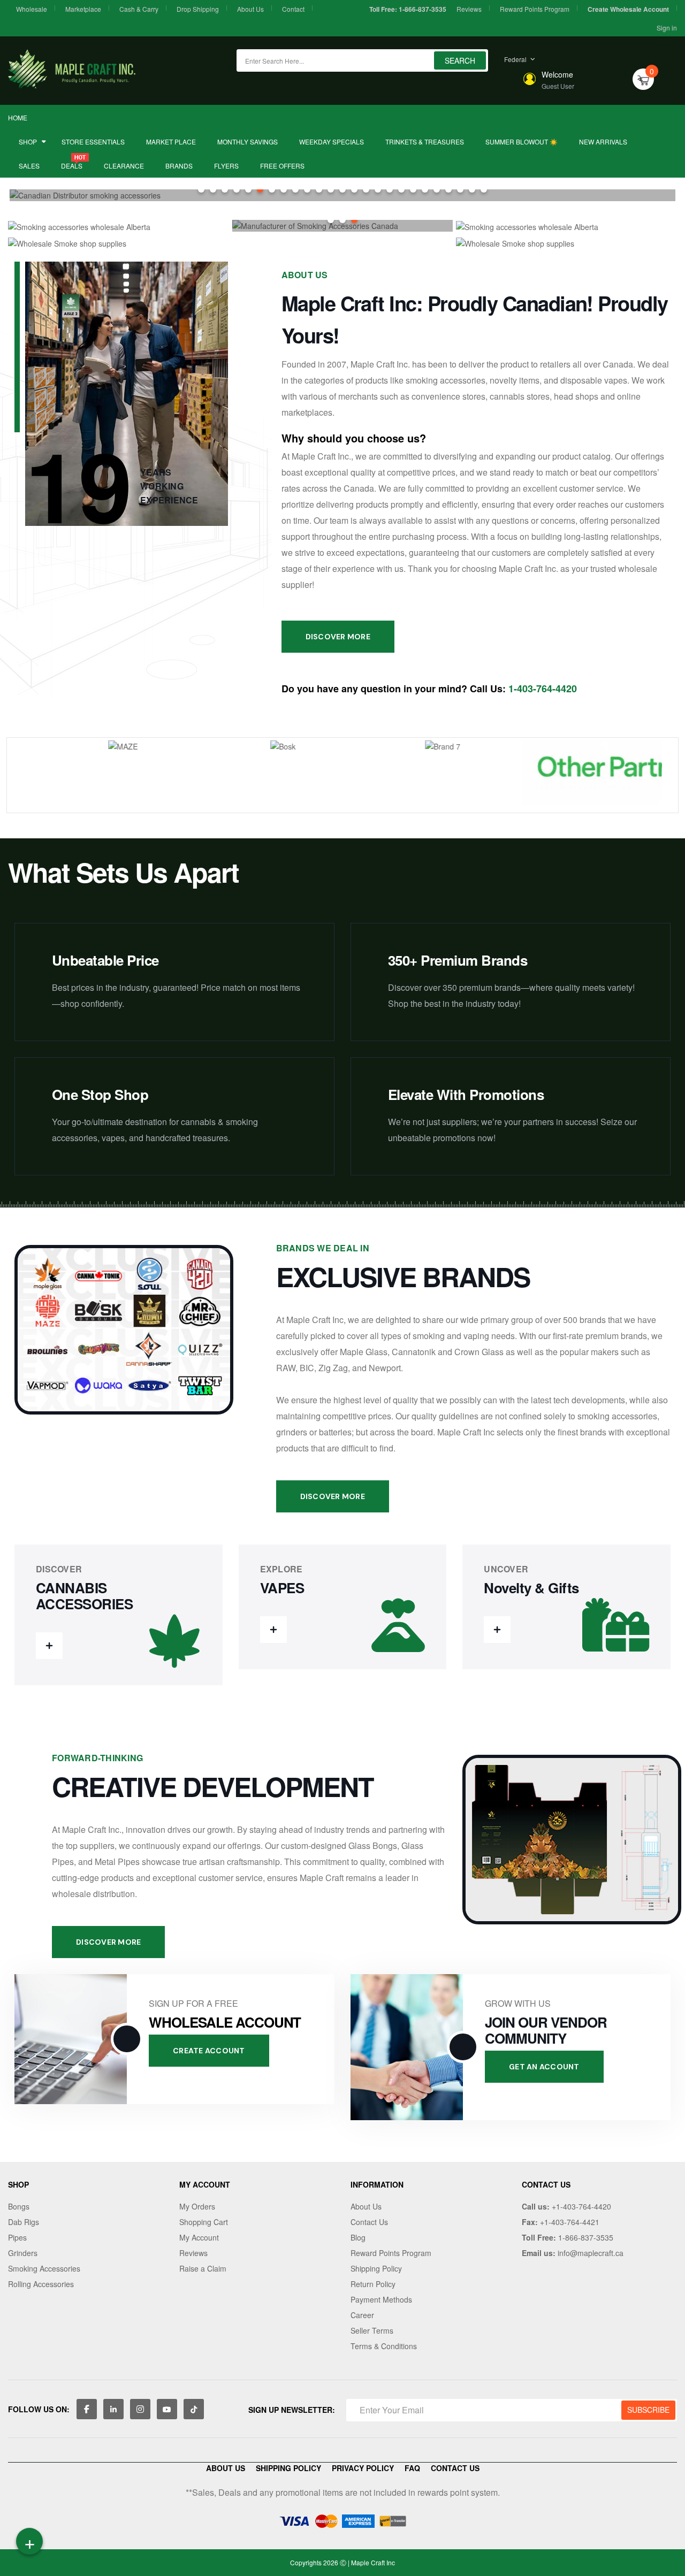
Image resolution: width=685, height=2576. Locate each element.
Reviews (469, 9)
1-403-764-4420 (543, 689)
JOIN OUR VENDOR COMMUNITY (546, 2030)
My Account (199, 2237)
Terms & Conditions (384, 2346)
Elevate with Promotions (466, 1094)
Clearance (124, 166)
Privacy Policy (363, 2468)
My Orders (197, 2206)
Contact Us (369, 2222)
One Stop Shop (100, 1094)
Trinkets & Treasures (425, 142)
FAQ (412, 2468)
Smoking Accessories (44, 2268)
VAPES (282, 1588)
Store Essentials (93, 142)
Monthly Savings (248, 142)
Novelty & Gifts (531, 1588)
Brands (179, 166)
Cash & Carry (139, 9)
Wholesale (32, 9)
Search (460, 60)
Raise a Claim (203, 2268)
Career (362, 2315)
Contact (293, 9)
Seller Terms (372, 2330)
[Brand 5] (103, 775)
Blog (358, 2237)
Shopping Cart (204, 2222)
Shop (28, 142)
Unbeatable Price (105, 960)
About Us (250, 9)
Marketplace (83, 9)
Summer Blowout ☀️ (522, 142)
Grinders (23, 2253)
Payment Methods (381, 2299)
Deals (72, 166)
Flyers (226, 166)
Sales (29, 166)
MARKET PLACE (171, 142)
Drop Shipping (198, 9)
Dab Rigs (24, 2222)
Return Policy (373, 2284)
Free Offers (282, 166)
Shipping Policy (376, 2268)
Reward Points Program (535, 9)
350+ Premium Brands (458, 960)
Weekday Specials (332, 142)
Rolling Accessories (41, 2284)
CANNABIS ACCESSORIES (84, 1596)
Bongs (19, 2206)
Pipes (17, 2237)
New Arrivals (603, 142)
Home (18, 117)
